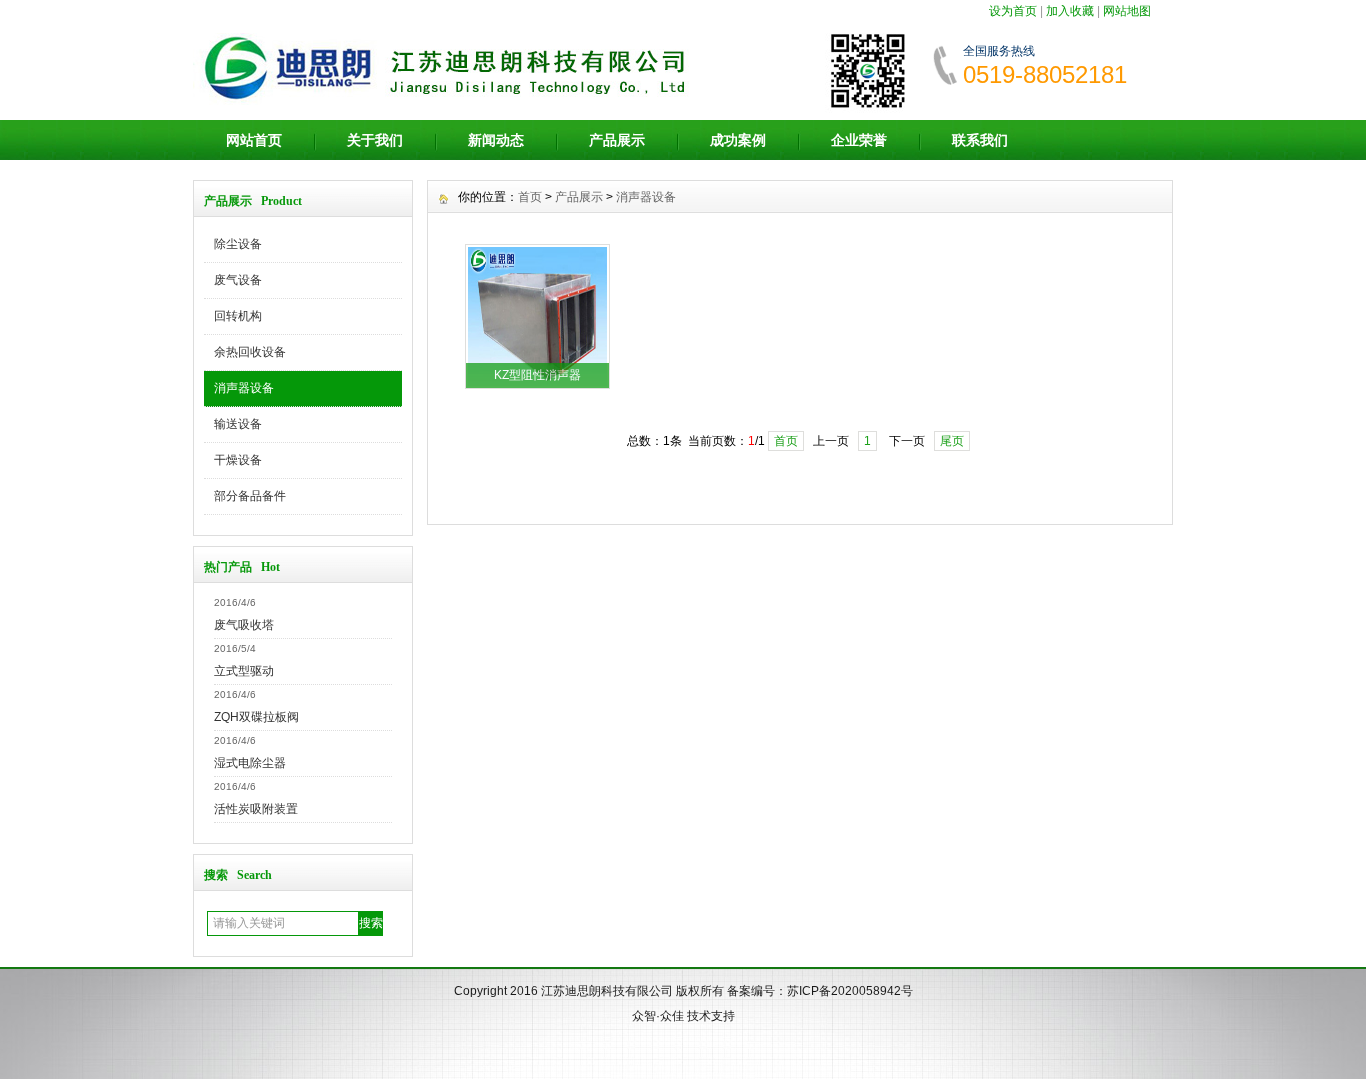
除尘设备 (238, 244)
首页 (530, 197)
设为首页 (1013, 11)
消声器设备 (244, 388)
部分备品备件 (250, 496)
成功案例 (738, 140)
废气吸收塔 (244, 625)
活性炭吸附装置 (256, 809)
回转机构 (238, 316)
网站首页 (254, 140)
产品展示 (617, 140)
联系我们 (980, 140)
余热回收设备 (250, 352)
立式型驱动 (244, 671)
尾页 (952, 441)
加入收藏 (1070, 11)
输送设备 (238, 424)
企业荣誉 (859, 140)
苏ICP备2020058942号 (850, 991)
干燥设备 (238, 460)
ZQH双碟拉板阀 (256, 717)
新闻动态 (496, 140)
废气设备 (238, 280)
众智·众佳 (658, 1016)
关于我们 (375, 140)
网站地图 (1127, 11)
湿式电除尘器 (250, 763)
